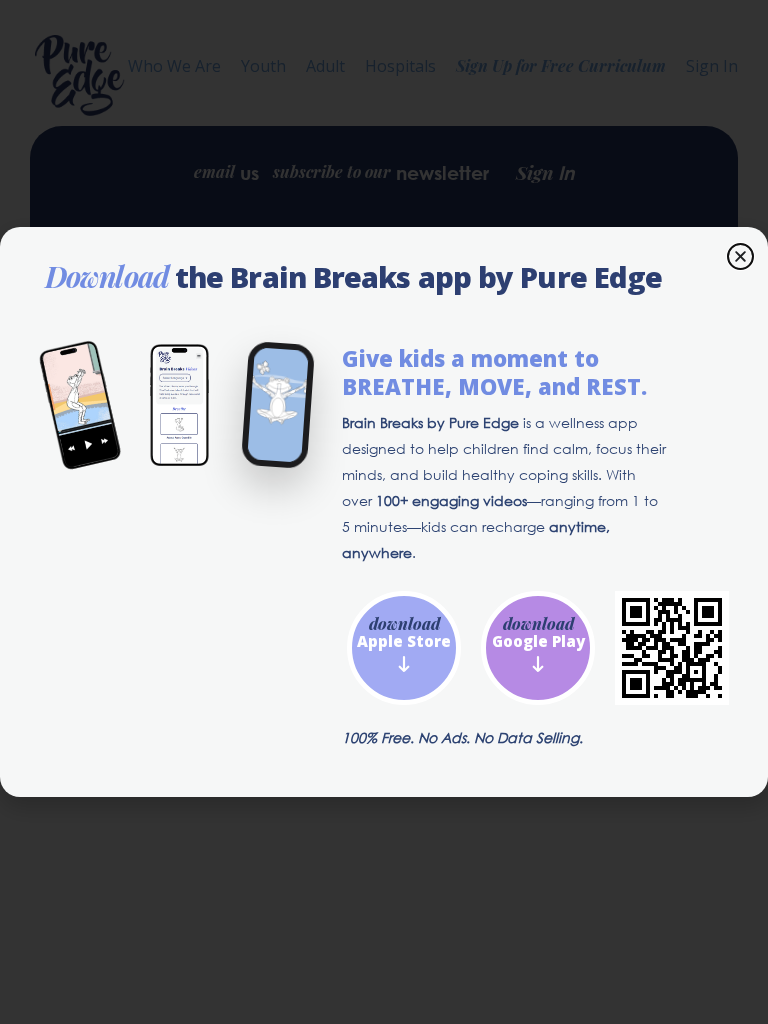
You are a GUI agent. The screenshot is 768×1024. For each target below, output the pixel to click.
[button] (740, 256)
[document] (384, 512)
